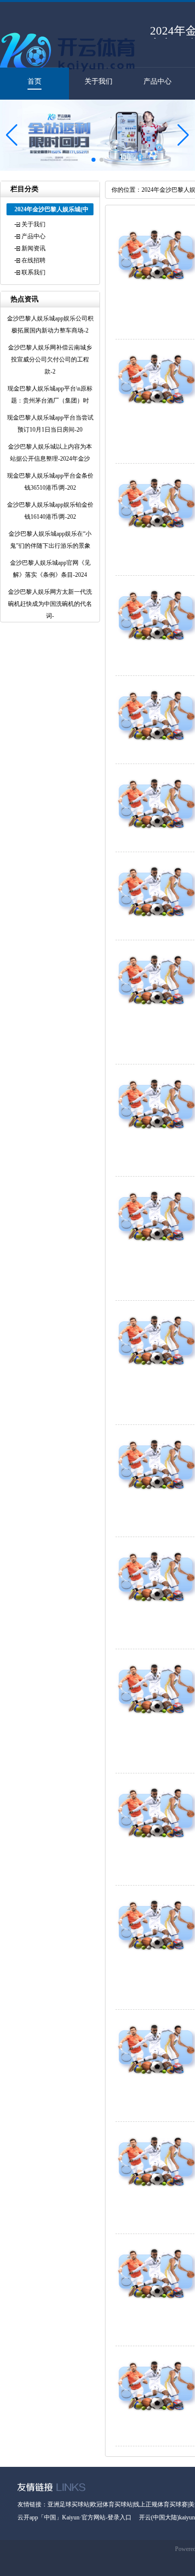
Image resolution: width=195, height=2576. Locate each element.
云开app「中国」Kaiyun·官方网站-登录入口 (74, 2517)
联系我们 (33, 272)
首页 (34, 81)
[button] (183, 135)
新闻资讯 (33, 248)
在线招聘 (33, 260)
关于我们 (98, 81)
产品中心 (157, 81)
